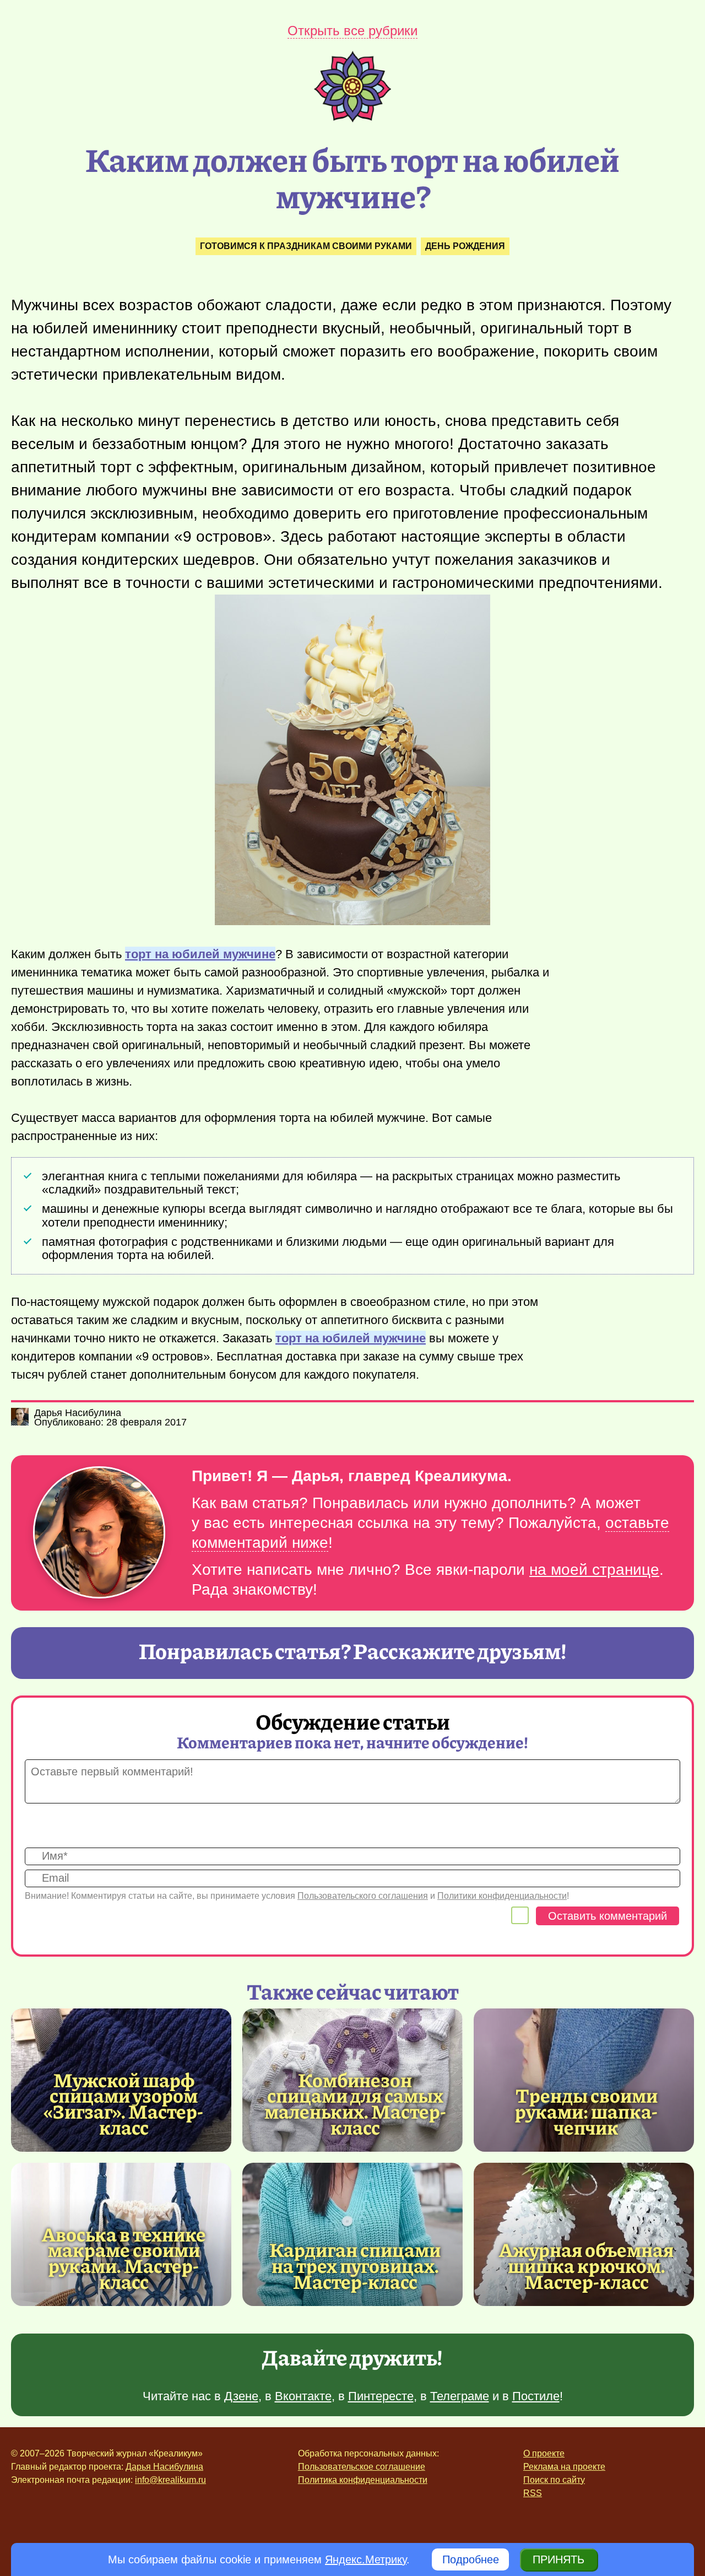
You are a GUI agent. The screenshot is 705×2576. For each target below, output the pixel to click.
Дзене (241, 2396)
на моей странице (594, 1570)
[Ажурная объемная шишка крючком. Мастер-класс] (584, 2234)
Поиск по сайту (554, 2480)
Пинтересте (381, 2396)
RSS (533, 2493)
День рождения (465, 246)
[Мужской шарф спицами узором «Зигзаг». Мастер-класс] (124, 2104)
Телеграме (460, 2396)
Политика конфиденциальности (363, 2480)
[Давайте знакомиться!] (99, 1533)
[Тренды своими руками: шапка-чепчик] (584, 2080)
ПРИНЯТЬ (558, 2559)
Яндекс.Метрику (366, 2559)
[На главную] (352, 118)
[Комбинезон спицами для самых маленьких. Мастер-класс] (355, 2104)
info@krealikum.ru (170, 2480)
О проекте (544, 2453)
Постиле (536, 2396)
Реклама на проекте (564, 2467)
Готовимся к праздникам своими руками (306, 246)
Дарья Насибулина (164, 2467)
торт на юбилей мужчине (200, 954)
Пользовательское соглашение (362, 2467)
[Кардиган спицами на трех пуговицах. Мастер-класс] (352, 2234)
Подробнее (471, 2559)
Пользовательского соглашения (363, 1896)
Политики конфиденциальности (502, 1896)
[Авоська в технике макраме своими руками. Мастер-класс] (124, 2258)
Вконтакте (303, 2396)
